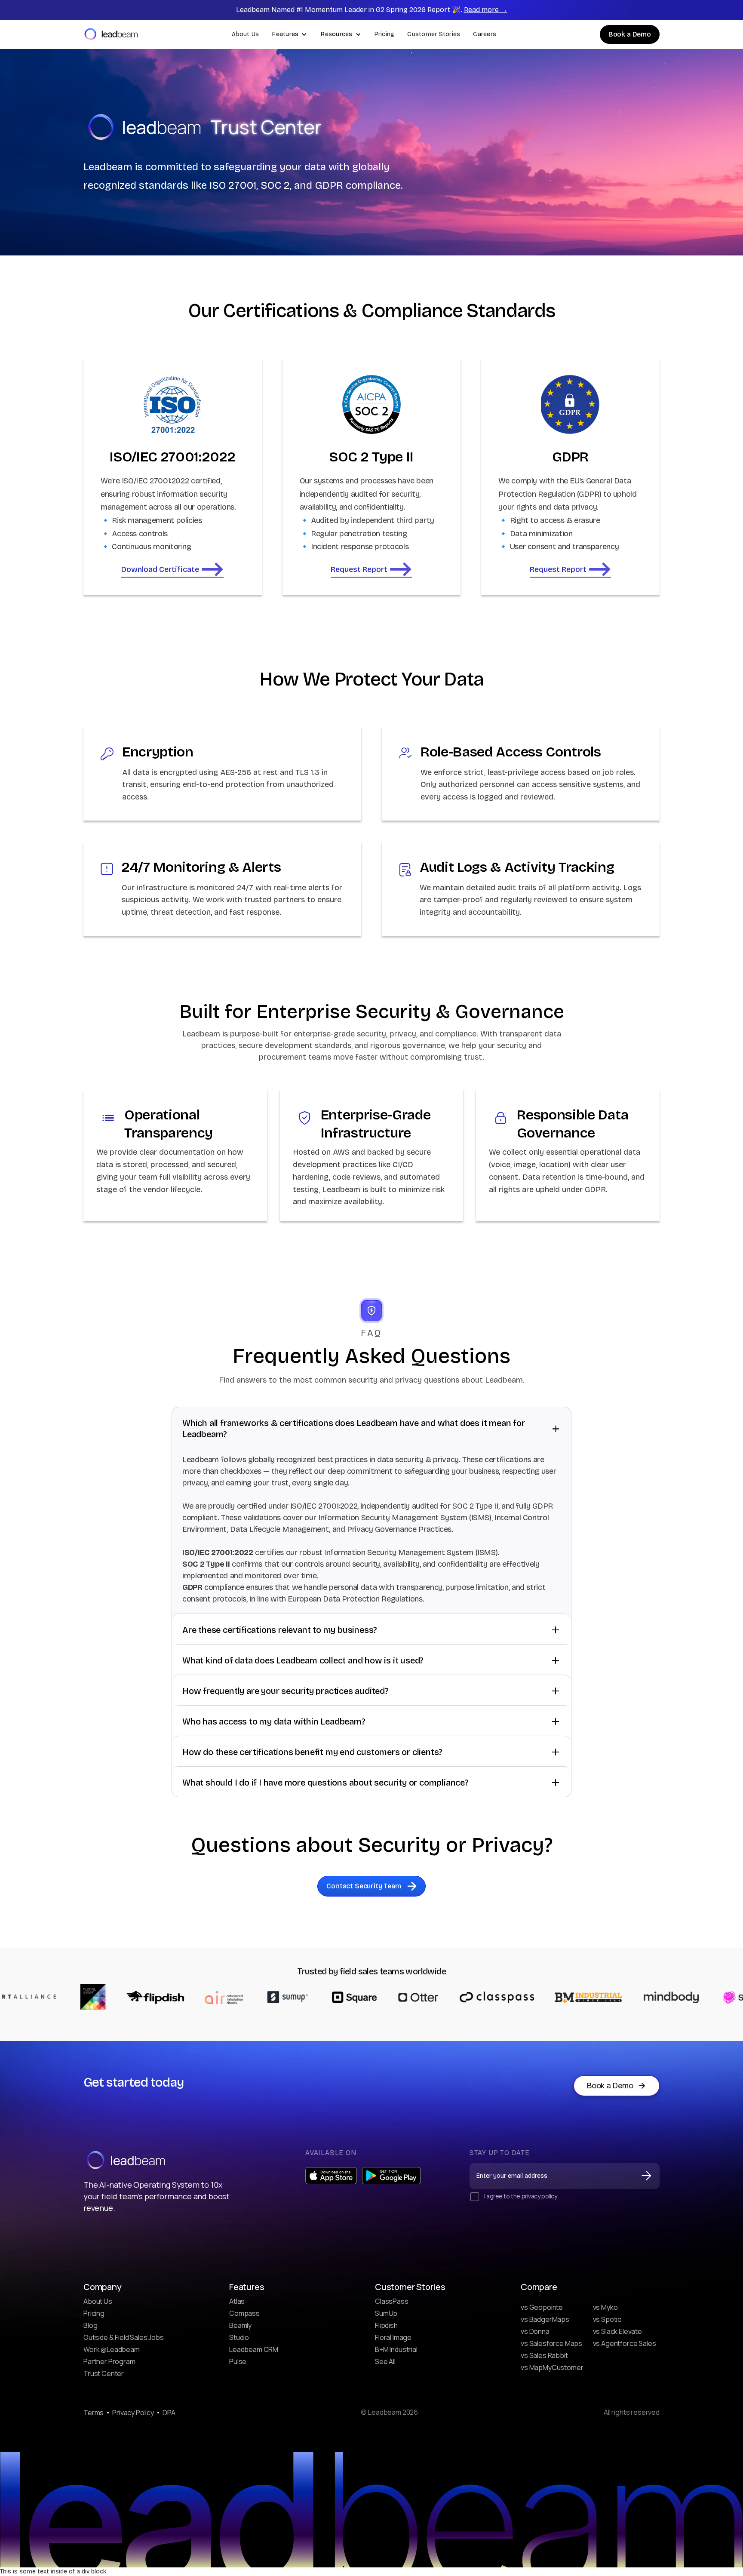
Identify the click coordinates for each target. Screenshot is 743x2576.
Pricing (385, 34)
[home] (111, 34)
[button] (290, 34)
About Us (245, 34)
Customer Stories (434, 34)
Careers (485, 34)
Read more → (486, 10)
